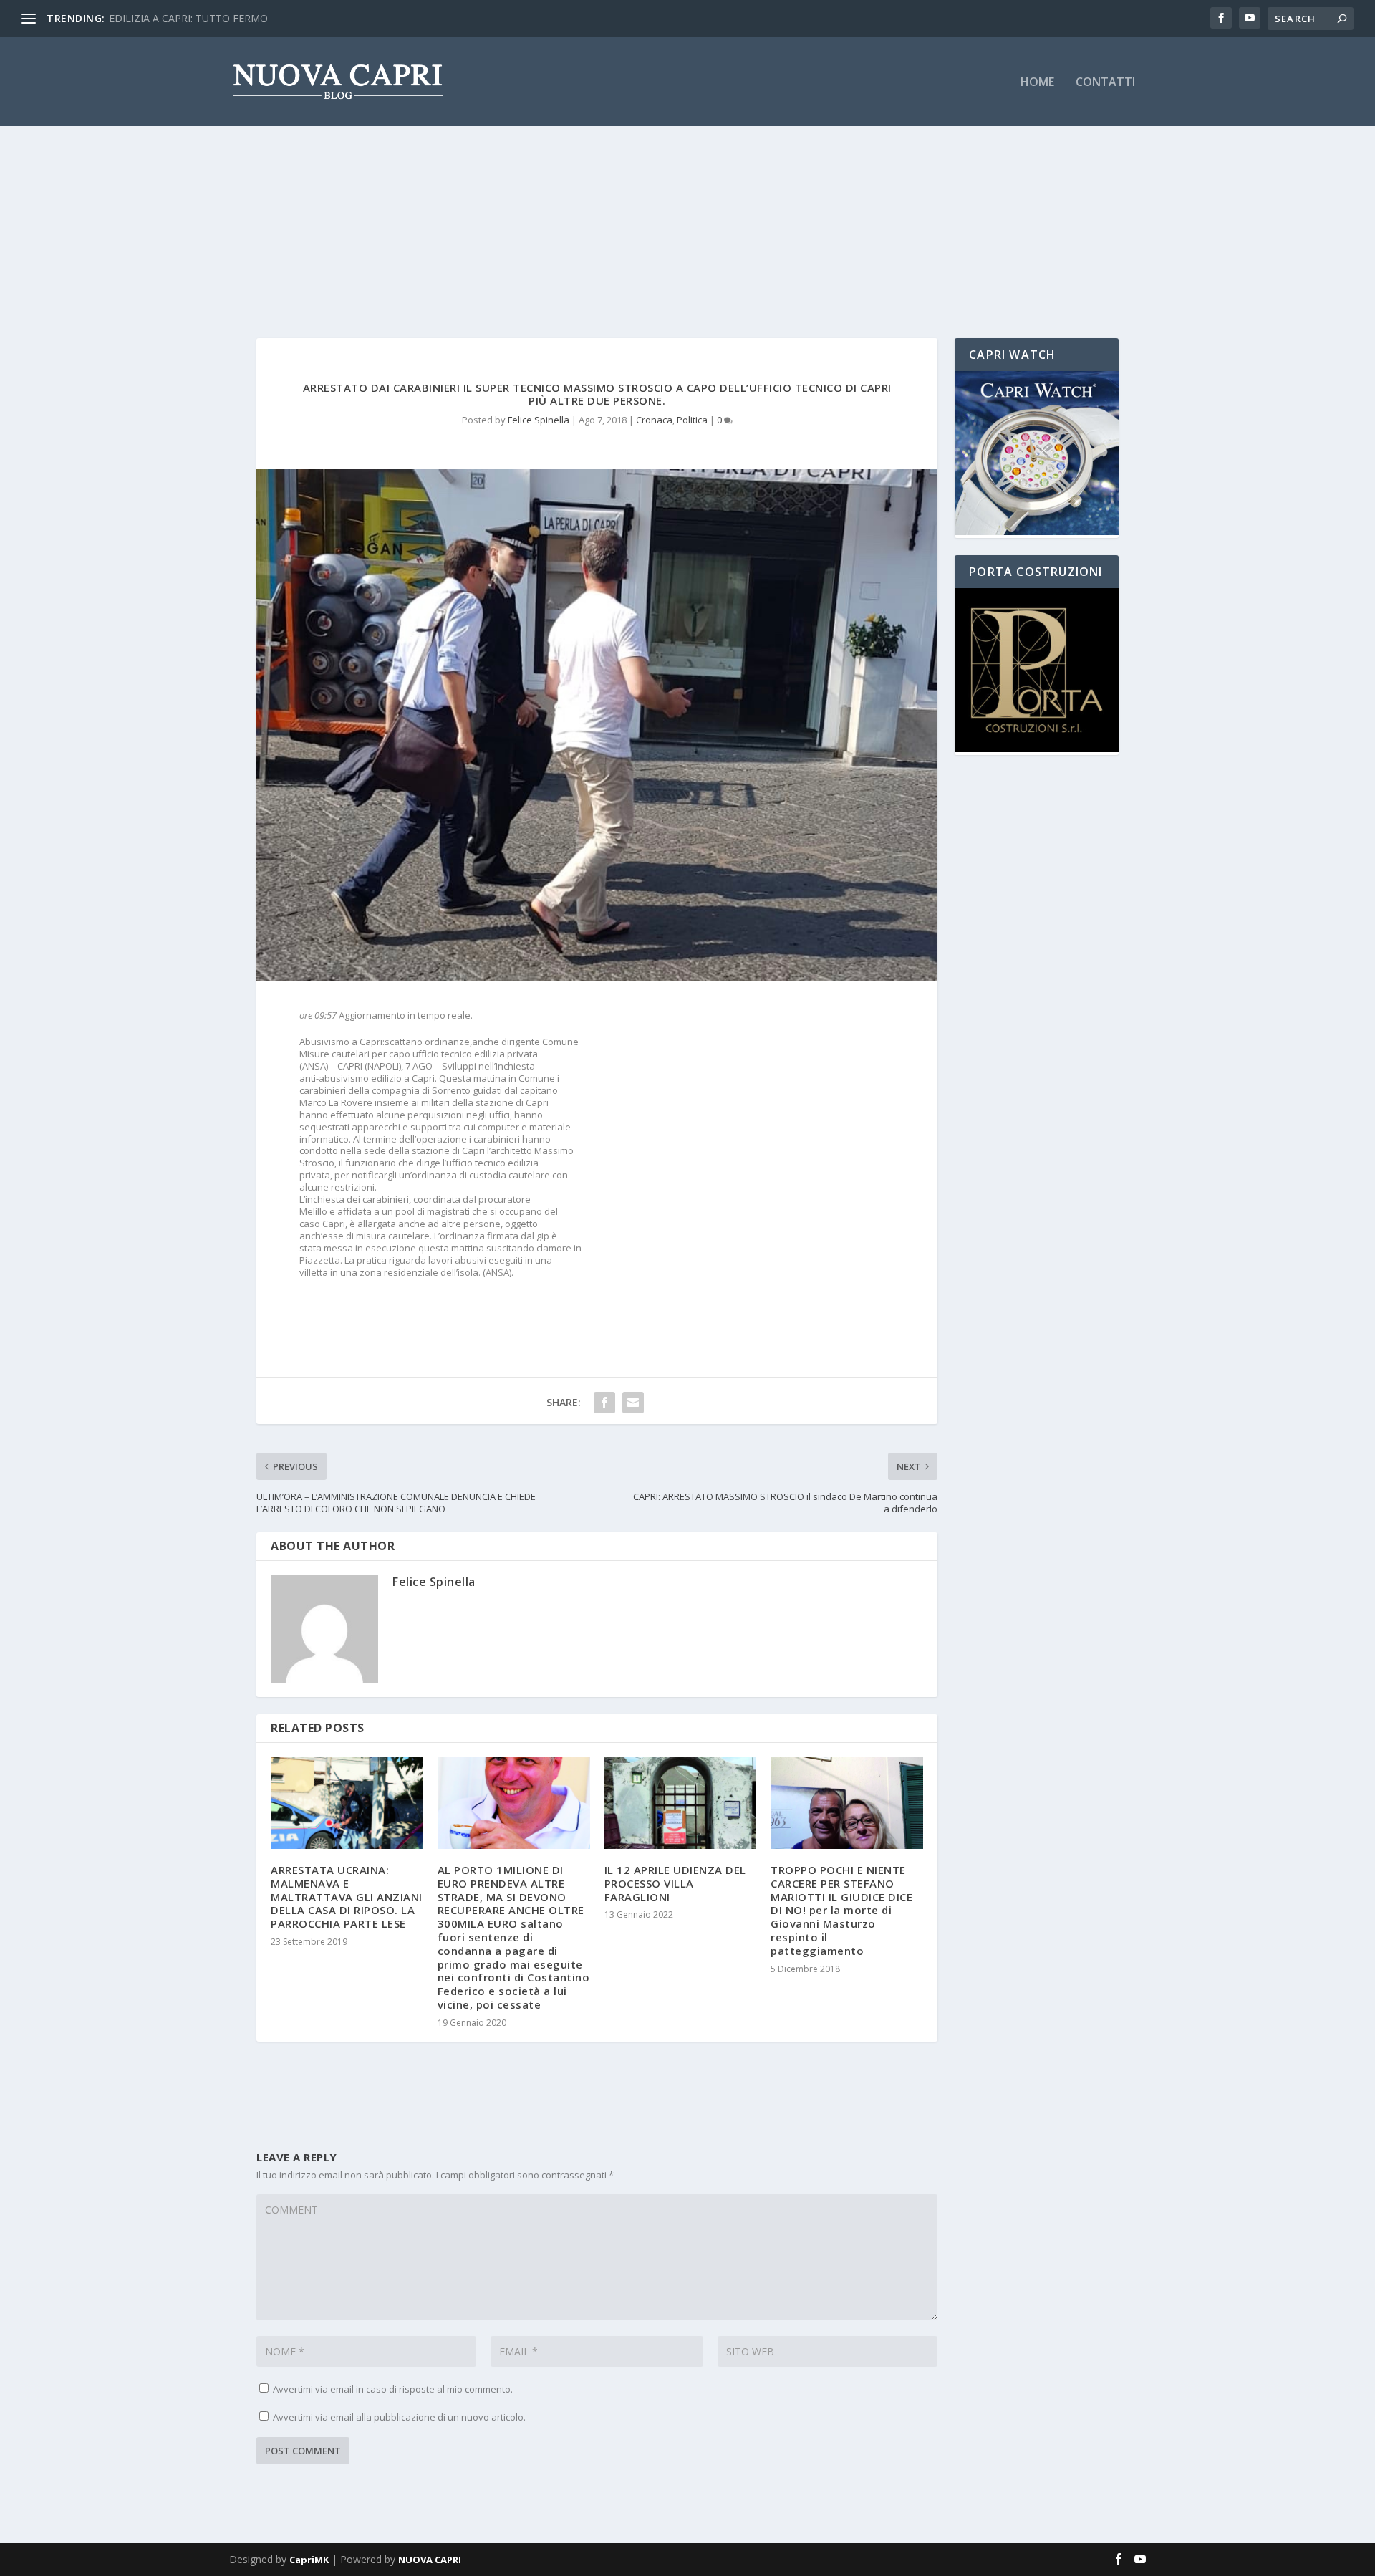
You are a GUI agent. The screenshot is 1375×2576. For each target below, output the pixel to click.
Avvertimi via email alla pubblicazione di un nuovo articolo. (399, 2417)
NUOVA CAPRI (430, 2560)
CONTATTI (1105, 83)
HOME (1037, 83)
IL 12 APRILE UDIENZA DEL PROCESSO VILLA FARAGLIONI (675, 1883)
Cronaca (654, 420)
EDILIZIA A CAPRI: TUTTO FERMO (188, 18)
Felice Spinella (539, 420)
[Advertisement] (687, 202)
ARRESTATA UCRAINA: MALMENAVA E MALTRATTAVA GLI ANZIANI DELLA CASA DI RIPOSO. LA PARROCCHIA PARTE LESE (347, 1897)
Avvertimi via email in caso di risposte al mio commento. (393, 2389)
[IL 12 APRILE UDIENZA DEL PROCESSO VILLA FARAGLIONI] (681, 1803)
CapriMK (309, 2560)
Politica (692, 420)
